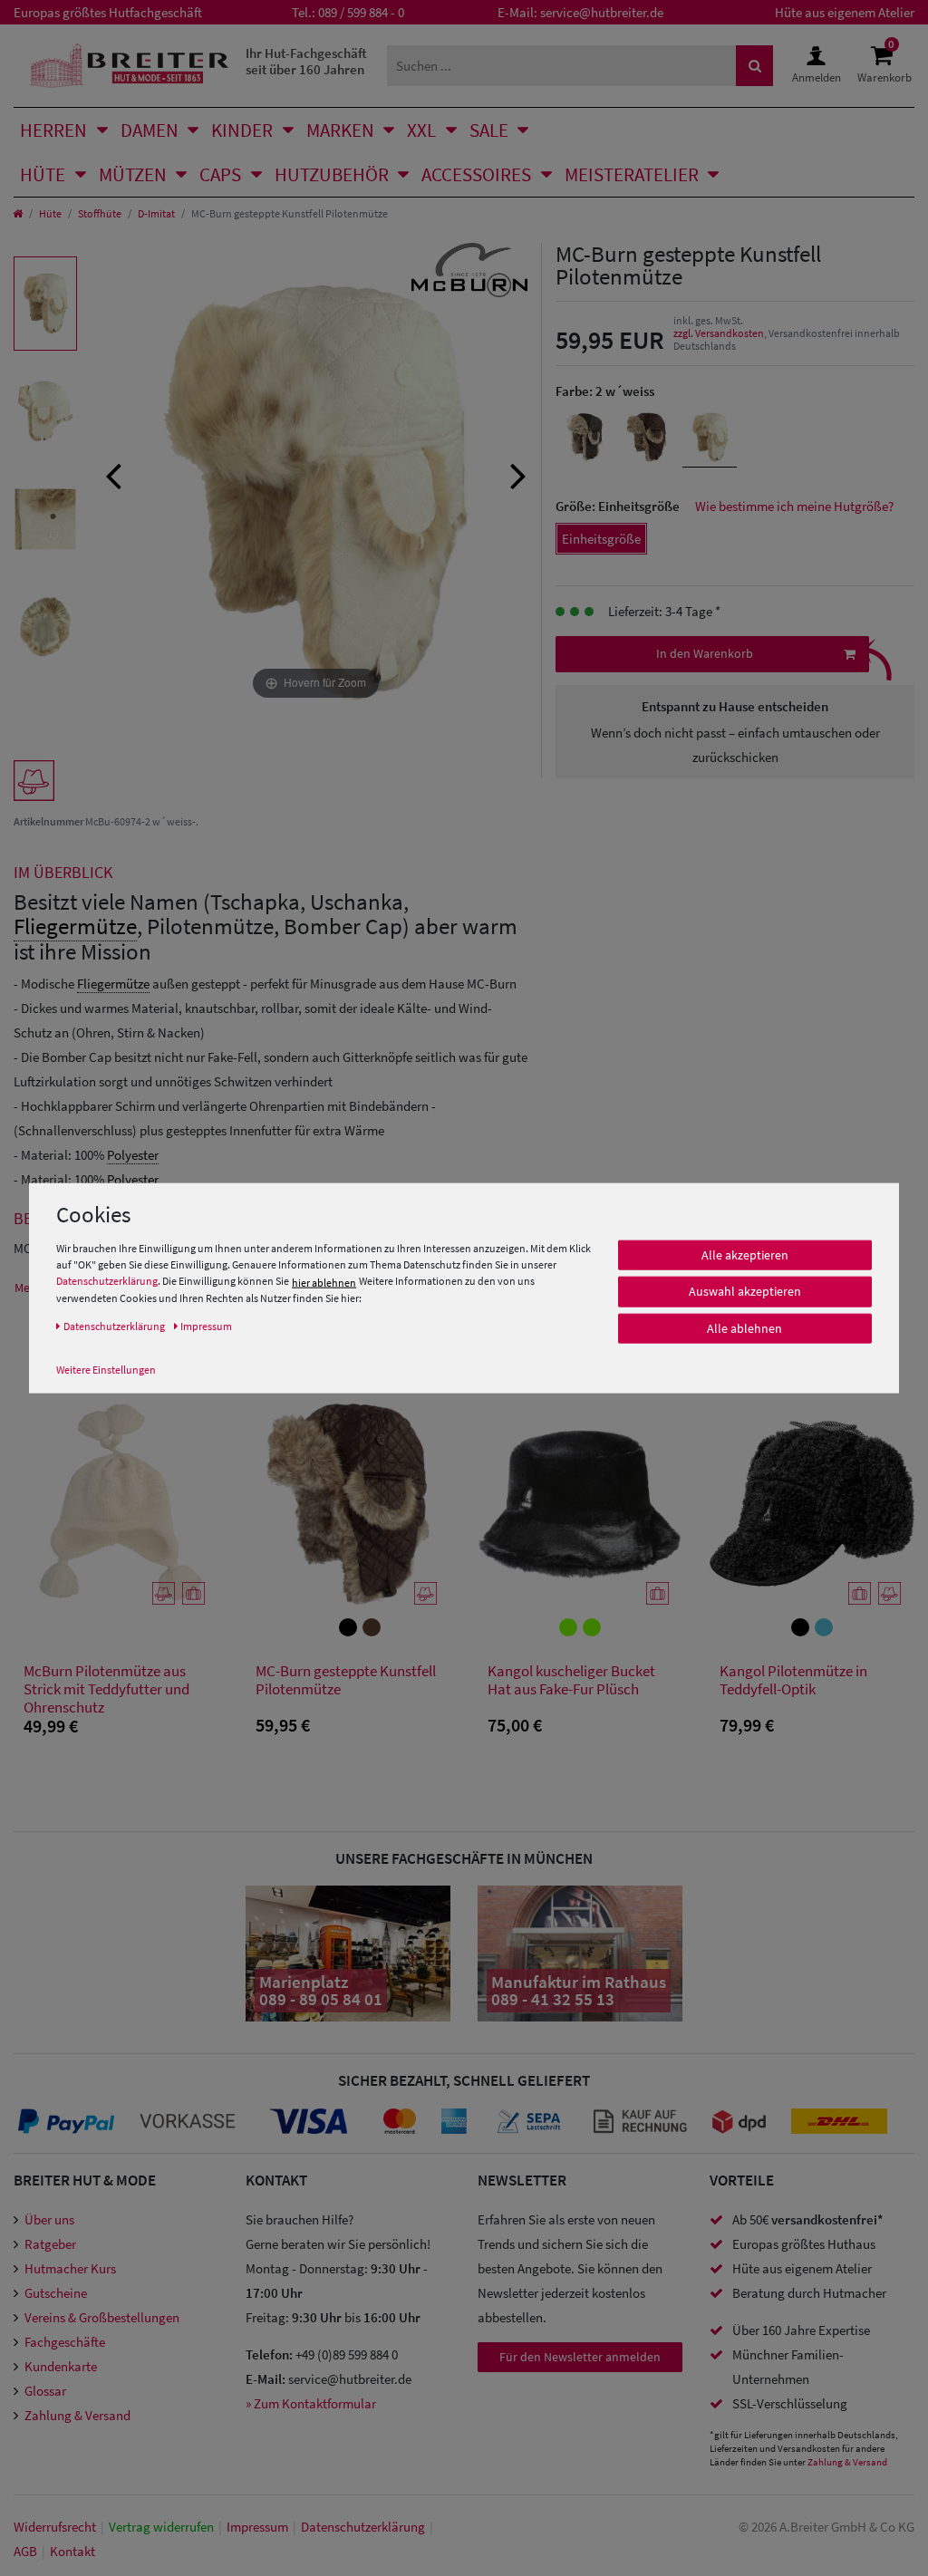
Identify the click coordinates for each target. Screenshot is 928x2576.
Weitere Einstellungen (106, 1369)
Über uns (49, 2219)
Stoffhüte (100, 213)
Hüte (43, 174)
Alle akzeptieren (745, 1255)
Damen (150, 130)
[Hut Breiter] (129, 66)
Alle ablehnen (744, 1328)
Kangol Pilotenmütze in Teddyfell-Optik (793, 1680)
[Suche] (755, 66)
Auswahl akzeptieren (745, 1291)
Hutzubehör (332, 174)
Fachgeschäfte (65, 2342)
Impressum (257, 2527)
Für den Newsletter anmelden (580, 2357)
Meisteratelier (632, 174)
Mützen (133, 174)
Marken (340, 130)
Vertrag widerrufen (161, 2527)
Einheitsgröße (601, 539)
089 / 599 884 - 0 (361, 12)
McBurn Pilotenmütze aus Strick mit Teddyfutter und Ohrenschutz (106, 1689)
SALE (489, 130)
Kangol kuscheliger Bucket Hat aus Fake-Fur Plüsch (571, 1680)
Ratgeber (50, 2244)
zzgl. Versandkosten (719, 333)
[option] (45, 304)
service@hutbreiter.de (602, 12)
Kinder (242, 130)
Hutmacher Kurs (70, 2268)
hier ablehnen (324, 1282)
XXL (421, 130)
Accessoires (476, 174)
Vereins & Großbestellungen (102, 2317)
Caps (220, 174)
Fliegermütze (75, 926)
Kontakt (72, 2551)
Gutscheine (56, 2293)
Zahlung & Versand (77, 2415)
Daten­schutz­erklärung (363, 2527)
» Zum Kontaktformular (311, 2403)
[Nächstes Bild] (518, 474)
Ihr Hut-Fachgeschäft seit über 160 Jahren (306, 61)
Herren (53, 130)
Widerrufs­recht (55, 2527)
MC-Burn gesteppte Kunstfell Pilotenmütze (346, 1680)
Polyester (133, 1155)
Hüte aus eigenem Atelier (845, 12)
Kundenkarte (61, 2366)
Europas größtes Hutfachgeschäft (108, 12)
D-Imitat (156, 213)
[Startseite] (18, 213)
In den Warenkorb (705, 653)
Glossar (45, 2391)
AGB (25, 2551)
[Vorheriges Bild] (113, 474)
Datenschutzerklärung (107, 1281)
